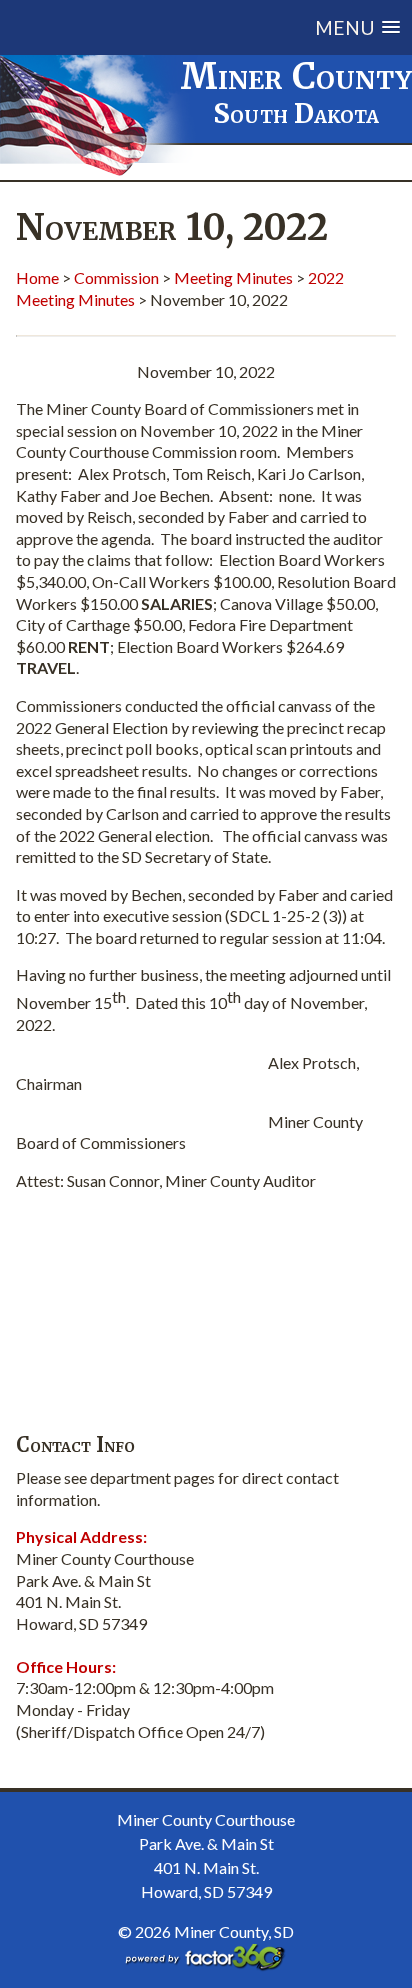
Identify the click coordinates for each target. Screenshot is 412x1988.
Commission (116, 277)
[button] (228, 27)
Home (37, 277)
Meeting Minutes (233, 277)
